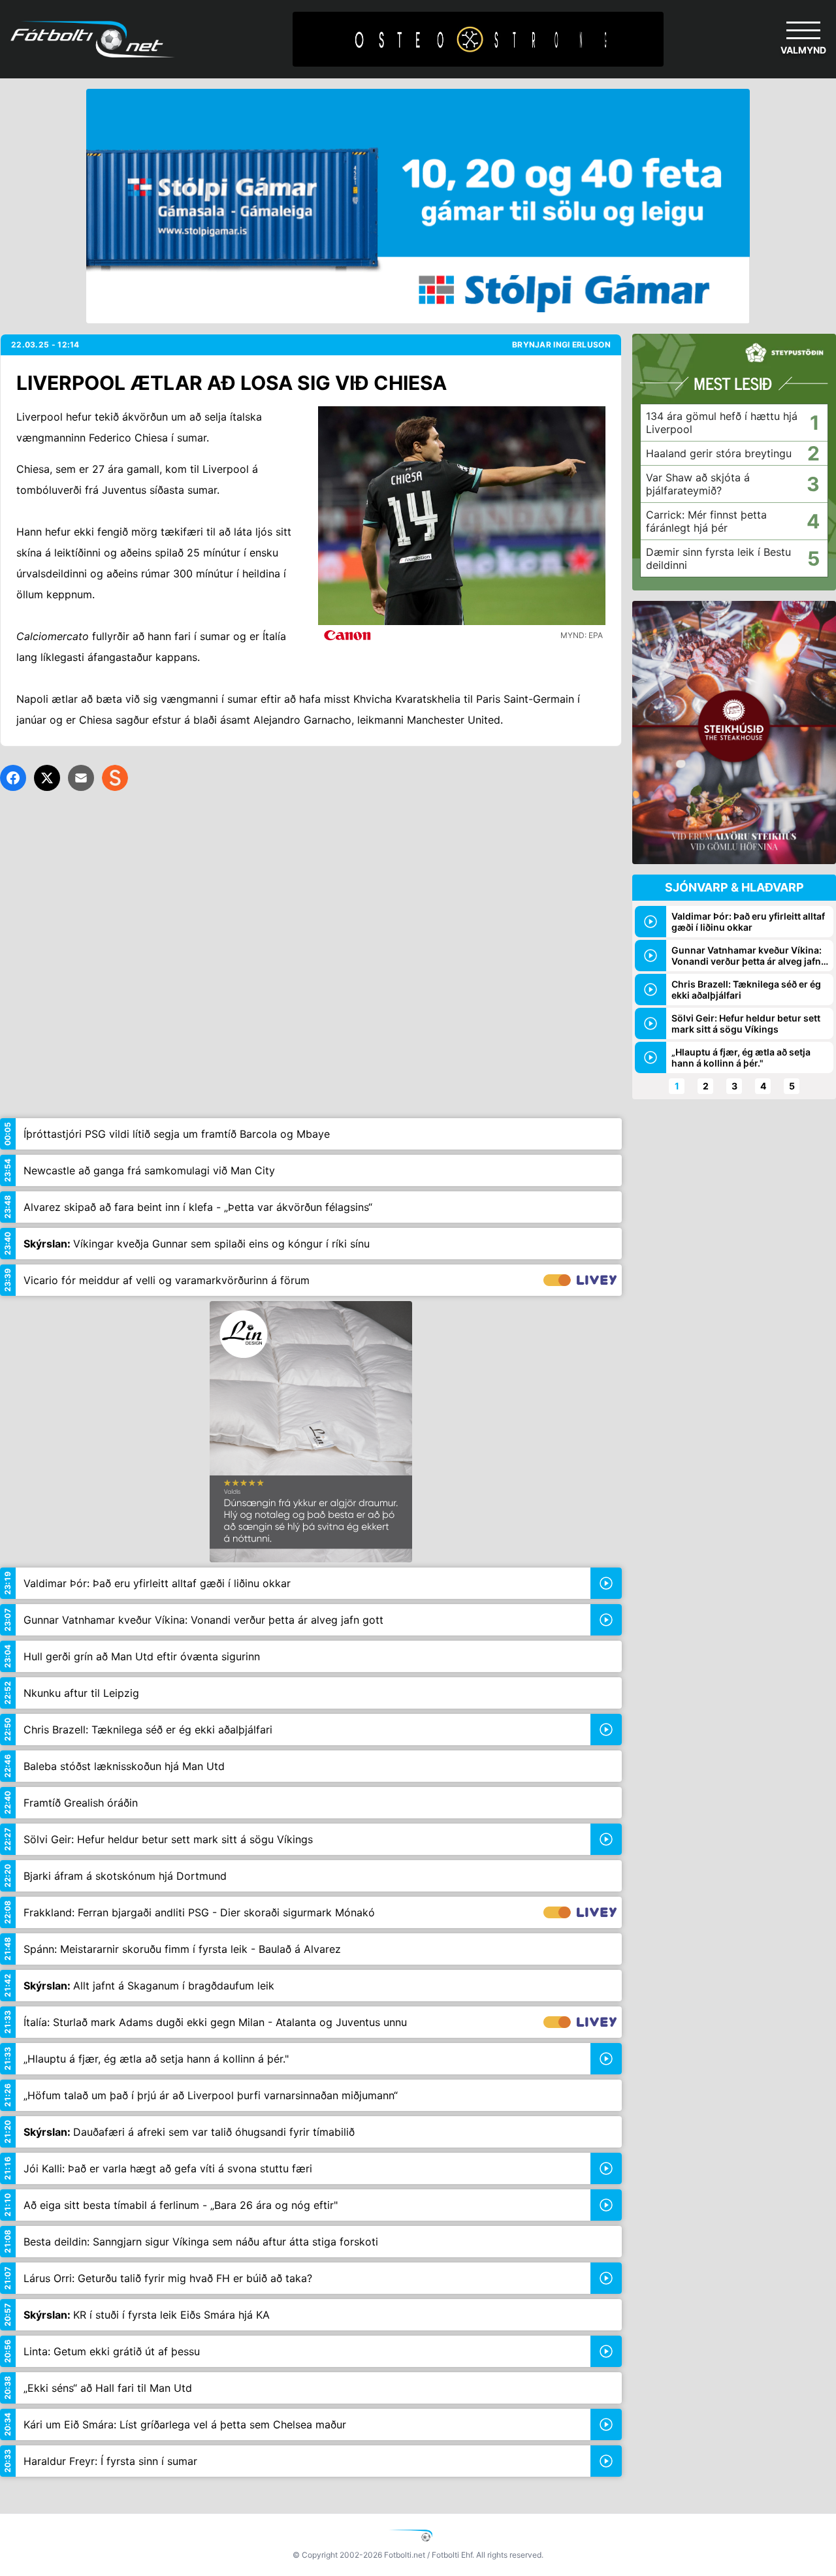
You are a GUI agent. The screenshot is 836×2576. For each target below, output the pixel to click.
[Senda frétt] (81, 778)
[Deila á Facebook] (13, 778)
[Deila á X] (47, 778)
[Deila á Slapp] (115, 778)
